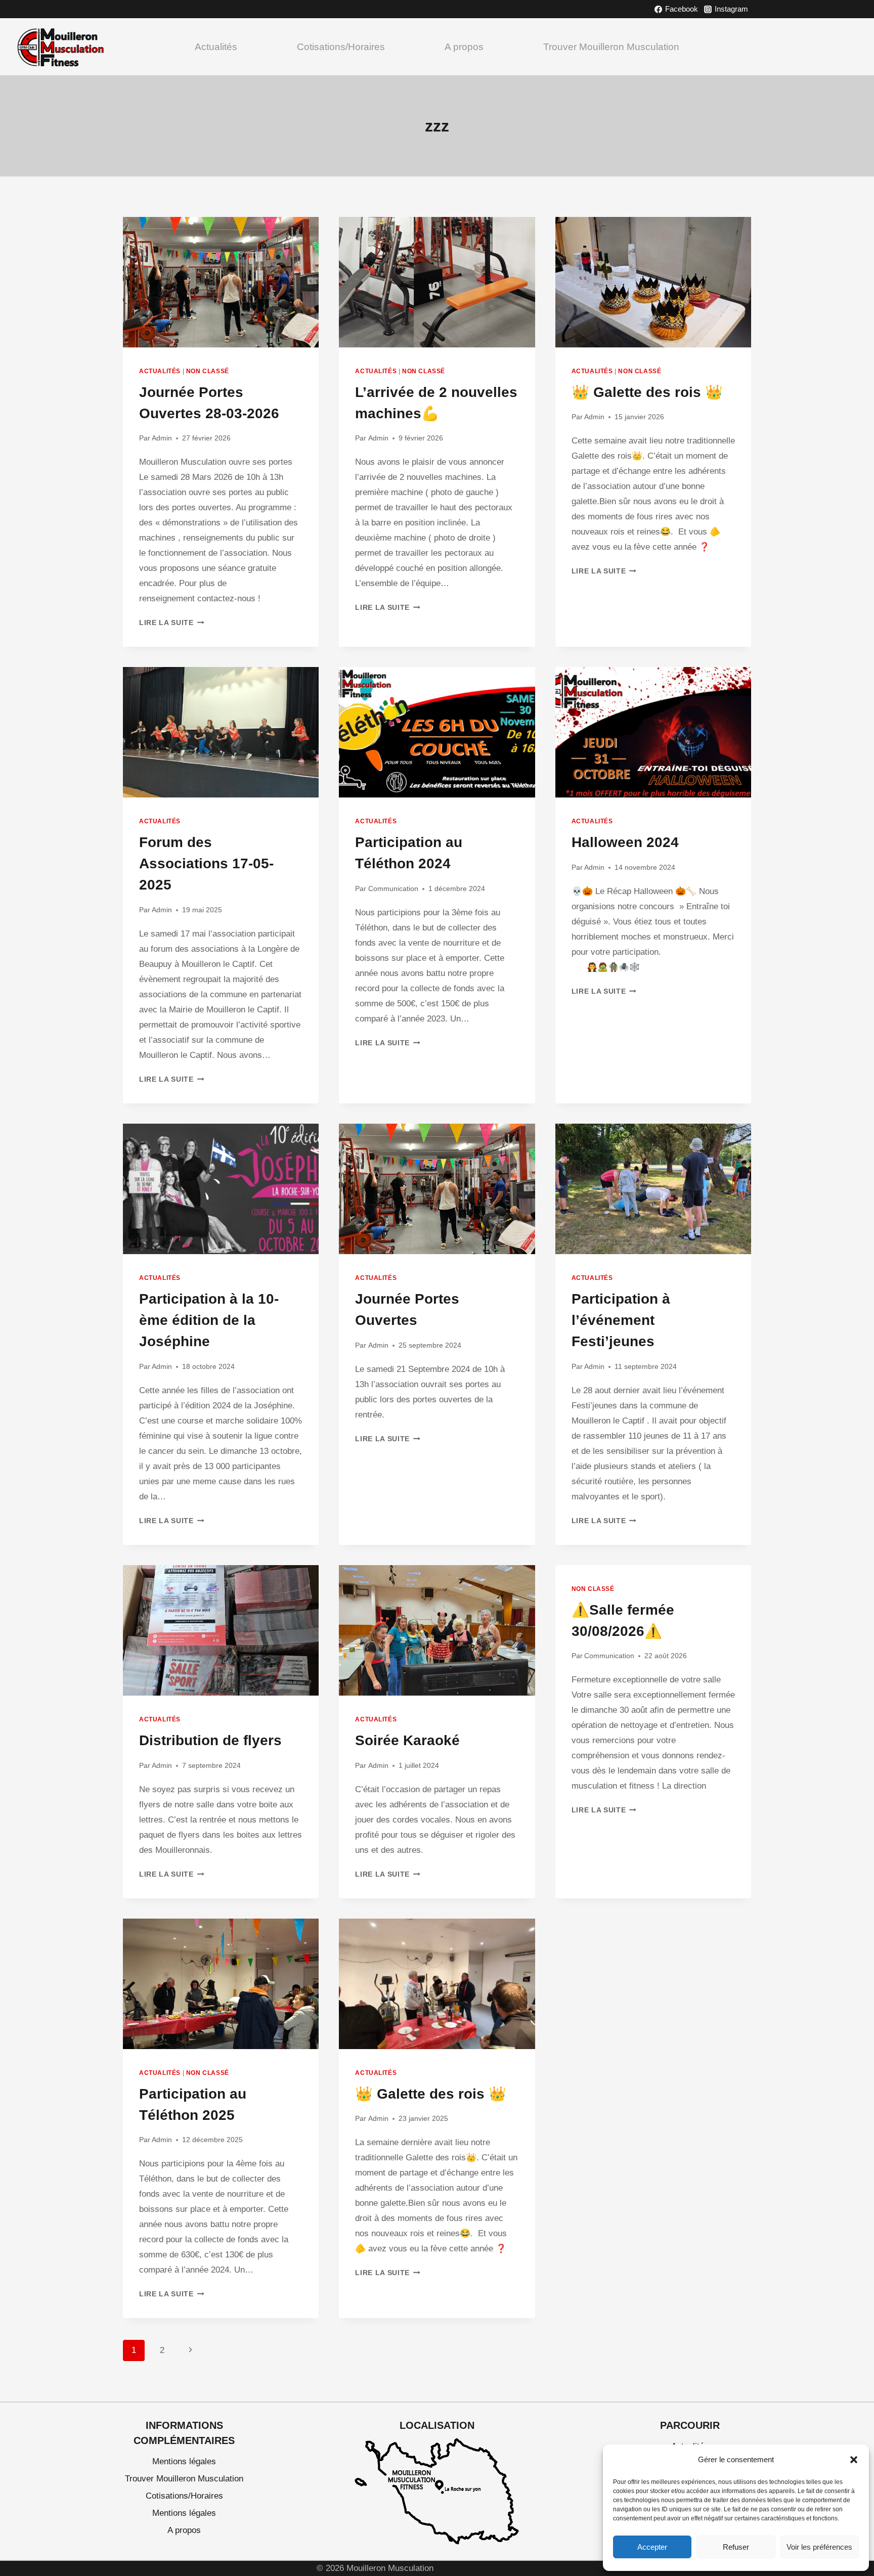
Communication (393, 889)
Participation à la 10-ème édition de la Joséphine (209, 1320)
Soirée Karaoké (407, 1740)
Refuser (736, 2547)
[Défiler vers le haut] (855, 2437)
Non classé (208, 371)
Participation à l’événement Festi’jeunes (621, 1320)
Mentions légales (184, 2461)
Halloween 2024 (625, 842)
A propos (464, 47)
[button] (854, 2460)
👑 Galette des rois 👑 (647, 392)
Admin (162, 438)
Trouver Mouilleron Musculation (611, 47)
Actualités (216, 47)
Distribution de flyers (210, 1740)
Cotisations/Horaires (341, 47)
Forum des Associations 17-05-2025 (206, 863)
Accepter (652, 2547)
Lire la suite (171, 623)
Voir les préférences (819, 2547)
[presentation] (221, 282)
